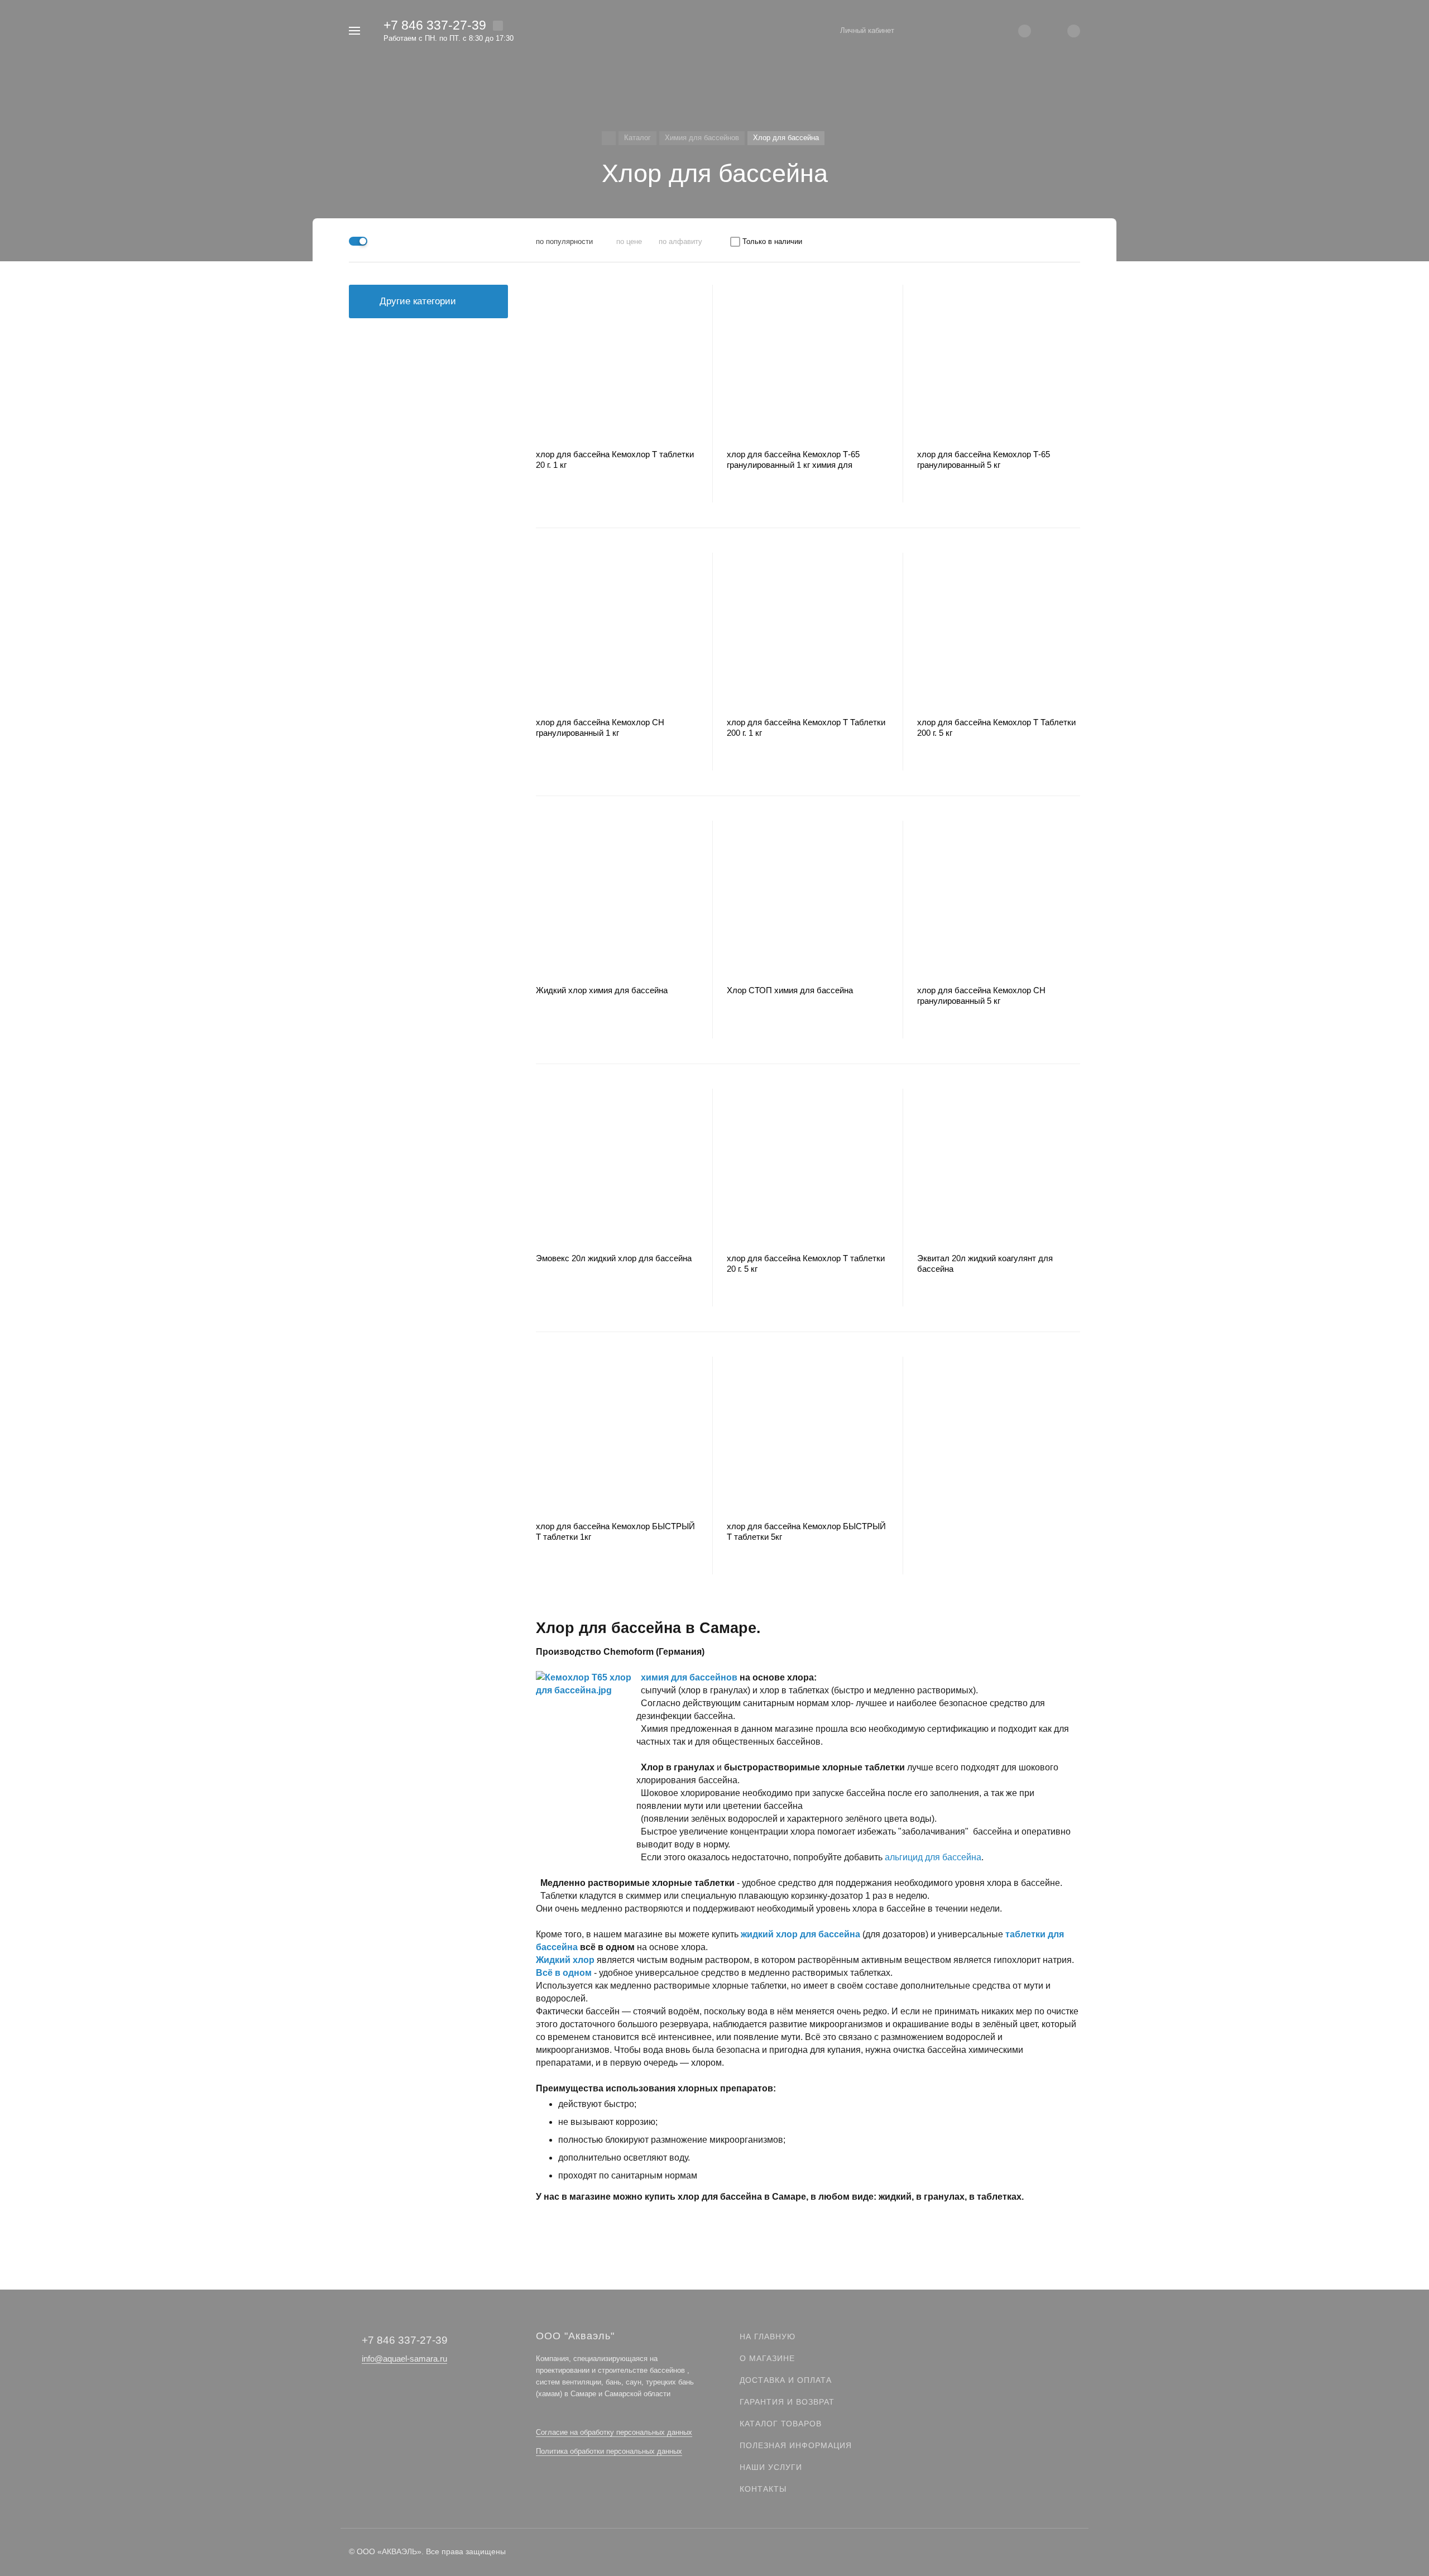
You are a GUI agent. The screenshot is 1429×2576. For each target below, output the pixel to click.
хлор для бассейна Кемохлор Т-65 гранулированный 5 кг (984, 459)
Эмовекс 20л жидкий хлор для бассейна (614, 1258)
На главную (768, 2336)
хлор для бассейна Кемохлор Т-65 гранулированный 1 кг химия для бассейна (793, 460)
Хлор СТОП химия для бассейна (790, 990)
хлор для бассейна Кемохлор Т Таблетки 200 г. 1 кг (806, 727)
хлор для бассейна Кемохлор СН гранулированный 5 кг (981, 995)
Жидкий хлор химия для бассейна (602, 990)
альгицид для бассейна (933, 1857)
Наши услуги (771, 2467)
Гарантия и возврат (787, 2402)
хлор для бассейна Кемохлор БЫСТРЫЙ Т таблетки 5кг (806, 1531)
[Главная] (609, 138)
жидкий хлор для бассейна (800, 1934)
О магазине (767, 2358)
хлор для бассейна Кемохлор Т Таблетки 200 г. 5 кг (996, 727)
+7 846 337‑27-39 (435, 25)
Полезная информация (796, 2445)
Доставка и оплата (786, 2380)
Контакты (763, 2489)
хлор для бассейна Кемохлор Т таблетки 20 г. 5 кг (806, 1263)
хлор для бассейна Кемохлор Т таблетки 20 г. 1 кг (615, 459)
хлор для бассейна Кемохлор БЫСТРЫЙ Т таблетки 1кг (615, 1531)
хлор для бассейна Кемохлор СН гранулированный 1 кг (600, 727)
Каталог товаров (781, 2424)
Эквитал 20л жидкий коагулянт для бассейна (985, 1263)
